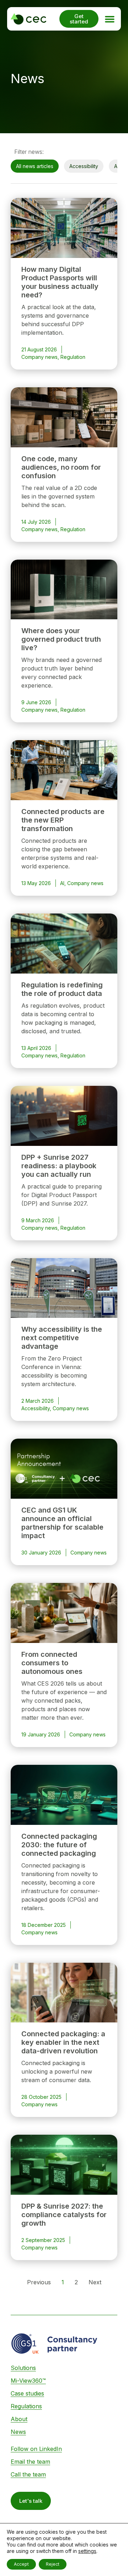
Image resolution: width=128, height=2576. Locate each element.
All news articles (35, 166)
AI (116, 166)
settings (87, 2551)
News (18, 2432)
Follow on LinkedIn (36, 2449)
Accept (21, 2564)
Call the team (28, 2474)
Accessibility (84, 166)
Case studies (27, 2393)
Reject (53, 2564)
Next (95, 2282)
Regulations (26, 2406)
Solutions (23, 2368)
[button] (110, 19)
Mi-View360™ (28, 2381)
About (19, 2419)
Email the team (30, 2462)
